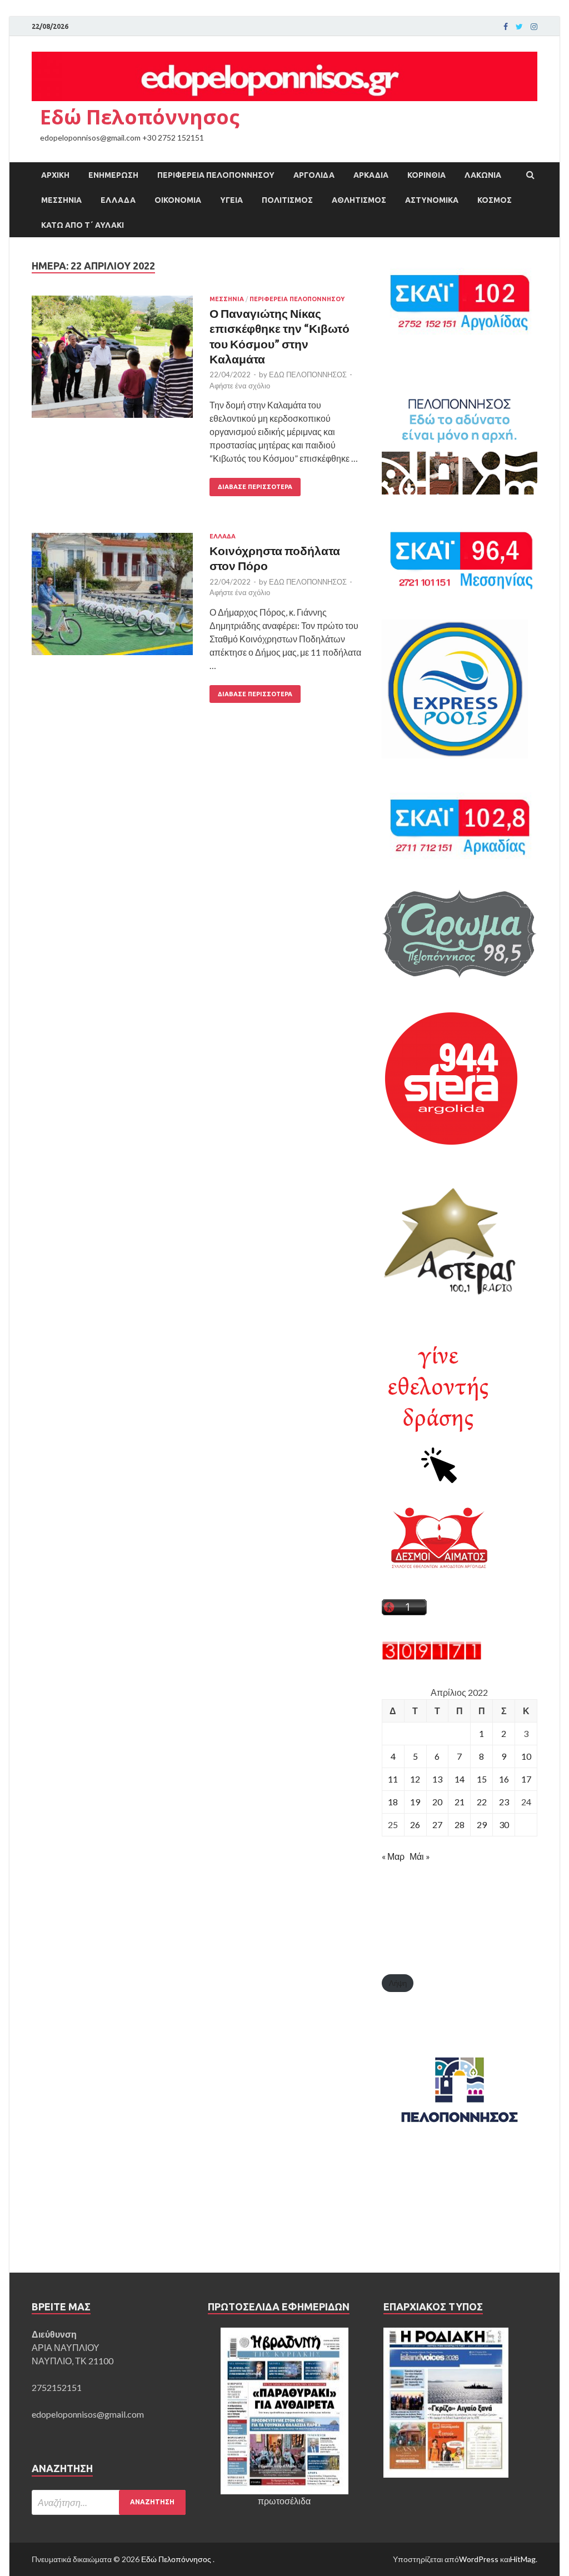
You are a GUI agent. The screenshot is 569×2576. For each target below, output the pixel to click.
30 (504, 1824)
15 (482, 1779)
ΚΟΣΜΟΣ (495, 200)
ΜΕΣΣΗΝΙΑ (61, 200)
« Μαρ (393, 1856)
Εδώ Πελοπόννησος (140, 117)
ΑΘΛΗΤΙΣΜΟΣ (359, 200)
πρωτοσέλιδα (284, 2501)
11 (393, 1779)
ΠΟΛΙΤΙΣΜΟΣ (287, 200)
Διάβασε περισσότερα (255, 487)
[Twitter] (519, 27)
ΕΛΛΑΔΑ (118, 200)
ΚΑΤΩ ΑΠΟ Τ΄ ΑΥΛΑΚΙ (83, 225)
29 (482, 1824)
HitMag (523, 2559)
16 (504, 1779)
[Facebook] (506, 27)
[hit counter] (432, 1657)
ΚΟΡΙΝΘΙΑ (426, 175)
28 (460, 1824)
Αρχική (55, 175)
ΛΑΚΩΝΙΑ (483, 175)
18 (393, 1802)
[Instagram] (534, 27)
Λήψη (398, 1983)
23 (504, 1802)
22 (482, 1802)
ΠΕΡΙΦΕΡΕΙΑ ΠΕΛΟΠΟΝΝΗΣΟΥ (216, 175)
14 (460, 1779)
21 (460, 1802)
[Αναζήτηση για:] (109, 2502)
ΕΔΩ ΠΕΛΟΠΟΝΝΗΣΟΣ (308, 375)
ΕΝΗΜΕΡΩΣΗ (113, 175)
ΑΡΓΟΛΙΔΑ (314, 175)
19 (415, 1802)
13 (437, 1779)
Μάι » (420, 1856)
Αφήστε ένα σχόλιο (240, 386)
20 (437, 1802)
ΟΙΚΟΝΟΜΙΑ (178, 200)
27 (437, 1824)
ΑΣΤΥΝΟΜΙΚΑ (432, 200)
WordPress (479, 2559)
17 (526, 1779)
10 (526, 1756)
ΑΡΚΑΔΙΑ (371, 175)
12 (415, 1779)
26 (415, 1824)
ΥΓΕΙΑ (231, 200)
